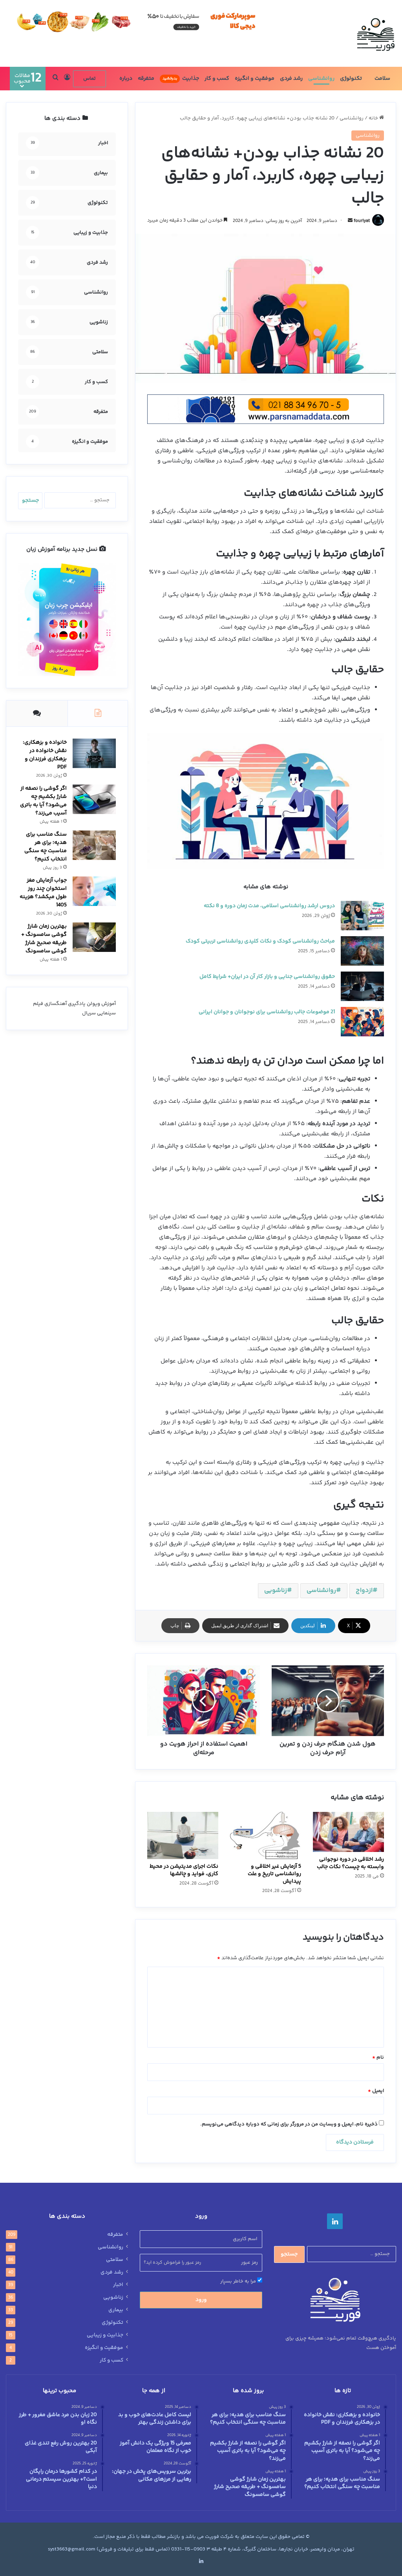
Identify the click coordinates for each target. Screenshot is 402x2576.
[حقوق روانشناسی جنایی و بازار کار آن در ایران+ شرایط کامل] (362, 986)
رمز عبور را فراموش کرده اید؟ (172, 2263)
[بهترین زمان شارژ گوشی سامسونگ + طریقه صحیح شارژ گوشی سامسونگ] (94, 937)
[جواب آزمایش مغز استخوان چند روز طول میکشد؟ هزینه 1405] (94, 891)
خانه (374, 118)
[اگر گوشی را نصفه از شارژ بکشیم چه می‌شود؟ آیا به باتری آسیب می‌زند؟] (94, 799)
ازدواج (364, 1591)
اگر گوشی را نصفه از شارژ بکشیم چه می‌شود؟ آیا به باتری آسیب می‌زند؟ (43, 801)
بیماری (116, 2310)
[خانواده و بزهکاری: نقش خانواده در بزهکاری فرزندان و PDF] (94, 753)
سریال (89, 1013)
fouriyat (362, 221)
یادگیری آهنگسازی (65, 1004)
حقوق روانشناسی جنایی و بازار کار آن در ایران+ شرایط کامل (267, 977)
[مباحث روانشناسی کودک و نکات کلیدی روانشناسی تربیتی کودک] (362, 951)
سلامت (382, 79)
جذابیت (181, 79)
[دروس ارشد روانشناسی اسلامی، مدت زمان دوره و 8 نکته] (362, 916)
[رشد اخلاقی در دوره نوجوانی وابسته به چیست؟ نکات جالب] (348, 1832)
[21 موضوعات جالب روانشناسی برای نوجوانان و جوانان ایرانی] (362, 1022)
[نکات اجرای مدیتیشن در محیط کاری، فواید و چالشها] (183, 1836)
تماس (90, 79)
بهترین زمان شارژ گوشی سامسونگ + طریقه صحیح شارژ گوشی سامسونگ (44, 939)
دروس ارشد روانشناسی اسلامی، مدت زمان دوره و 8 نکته (269, 906)
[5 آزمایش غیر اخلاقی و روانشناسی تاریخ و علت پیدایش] (266, 1836)
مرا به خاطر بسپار (239, 2281)
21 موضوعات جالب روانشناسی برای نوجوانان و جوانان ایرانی (267, 1012)
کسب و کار (217, 79)
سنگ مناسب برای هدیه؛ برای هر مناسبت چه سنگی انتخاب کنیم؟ (46, 847)
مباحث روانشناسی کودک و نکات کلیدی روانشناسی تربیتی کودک (260, 941)
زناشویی (276, 1591)
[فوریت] (376, 33)
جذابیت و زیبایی (105, 2335)
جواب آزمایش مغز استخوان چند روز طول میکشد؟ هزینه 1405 (43, 893)
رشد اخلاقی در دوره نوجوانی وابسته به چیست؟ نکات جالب (350, 1863)
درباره (126, 79)
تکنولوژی (351, 79)
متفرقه (146, 79)
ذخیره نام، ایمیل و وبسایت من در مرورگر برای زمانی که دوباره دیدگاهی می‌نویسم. (289, 2124)
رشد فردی (291, 79)
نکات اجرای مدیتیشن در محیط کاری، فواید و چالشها (184, 1870)
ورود (201, 2300)
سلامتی (115, 2260)
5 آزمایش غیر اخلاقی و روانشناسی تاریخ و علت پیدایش (274, 1874)
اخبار (118, 2285)
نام (378, 2057)
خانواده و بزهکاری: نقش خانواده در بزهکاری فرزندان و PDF (45, 755)
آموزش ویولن (101, 1004)
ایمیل (376, 2091)
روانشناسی (321, 79)
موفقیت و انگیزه (255, 79)
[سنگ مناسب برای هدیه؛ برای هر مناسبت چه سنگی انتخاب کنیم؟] (94, 845)
